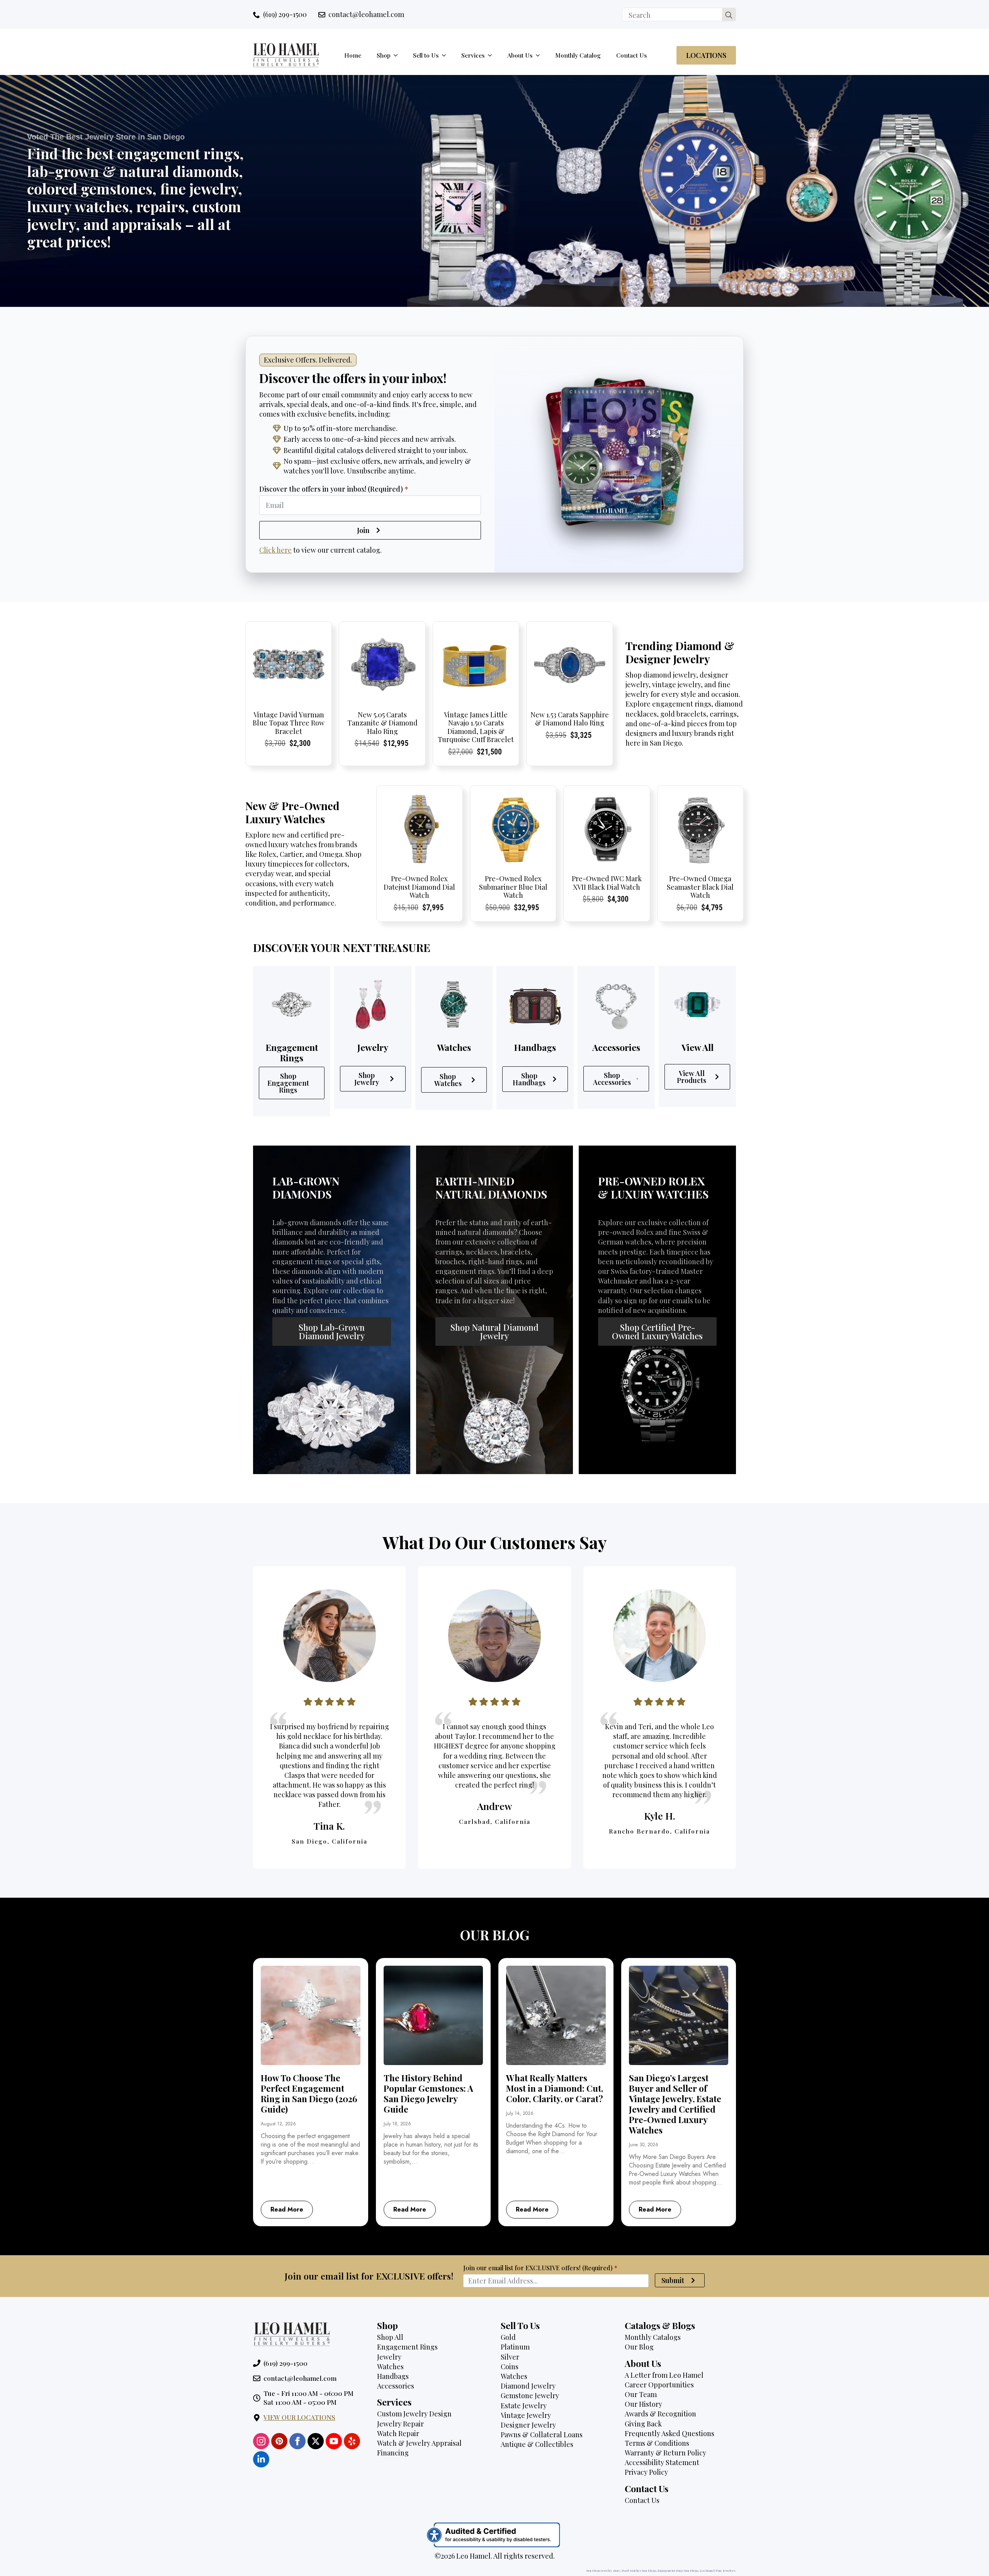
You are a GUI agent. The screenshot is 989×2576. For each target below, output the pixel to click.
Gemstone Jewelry (530, 2396)
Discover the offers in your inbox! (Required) (334, 489)
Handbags (393, 2376)
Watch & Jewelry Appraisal (419, 2443)
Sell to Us (426, 55)
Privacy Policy (646, 2472)
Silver (510, 2357)
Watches (390, 2367)
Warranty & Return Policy (665, 2453)
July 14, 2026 (520, 2113)
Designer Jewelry (528, 2425)
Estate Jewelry (524, 2406)
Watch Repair (398, 2433)
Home (353, 55)
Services (473, 55)
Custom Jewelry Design (414, 2414)
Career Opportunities (659, 2385)
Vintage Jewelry (526, 2415)
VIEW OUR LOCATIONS (299, 2417)
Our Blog (639, 2347)
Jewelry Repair (400, 2424)
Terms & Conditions (657, 2443)
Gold (508, 2337)
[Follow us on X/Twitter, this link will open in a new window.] (316, 2441)
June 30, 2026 (644, 2145)
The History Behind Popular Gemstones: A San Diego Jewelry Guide (428, 2094)
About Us (520, 55)
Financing (393, 2453)
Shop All (390, 2337)
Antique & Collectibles (537, 2444)
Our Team (641, 2394)
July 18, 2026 (397, 2124)
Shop (384, 55)
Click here (275, 550)
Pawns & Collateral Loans (542, 2435)
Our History (643, 2404)
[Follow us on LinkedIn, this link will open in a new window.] (261, 2459)
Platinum (515, 2347)
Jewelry (389, 2357)
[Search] (729, 15)
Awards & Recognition (660, 2414)
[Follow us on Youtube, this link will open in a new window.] (334, 2441)
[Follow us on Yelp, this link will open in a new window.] (352, 2441)
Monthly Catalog (578, 55)
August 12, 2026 (278, 2124)
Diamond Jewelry (528, 2386)
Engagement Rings (407, 2347)
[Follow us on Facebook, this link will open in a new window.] (297, 2441)
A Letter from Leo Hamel (664, 2375)
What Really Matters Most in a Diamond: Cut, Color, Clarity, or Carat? (555, 2088)
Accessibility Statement (662, 2462)
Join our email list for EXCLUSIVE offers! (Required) (540, 2268)
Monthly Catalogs (653, 2337)
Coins (510, 2367)
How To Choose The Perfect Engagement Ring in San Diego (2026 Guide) (309, 2094)
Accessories (396, 2386)
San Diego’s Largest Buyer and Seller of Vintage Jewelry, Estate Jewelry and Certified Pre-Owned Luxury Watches (675, 2104)
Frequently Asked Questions (670, 2433)
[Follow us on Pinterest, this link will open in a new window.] (279, 2441)
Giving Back (643, 2424)
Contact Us (632, 55)
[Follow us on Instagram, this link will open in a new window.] (261, 2441)
